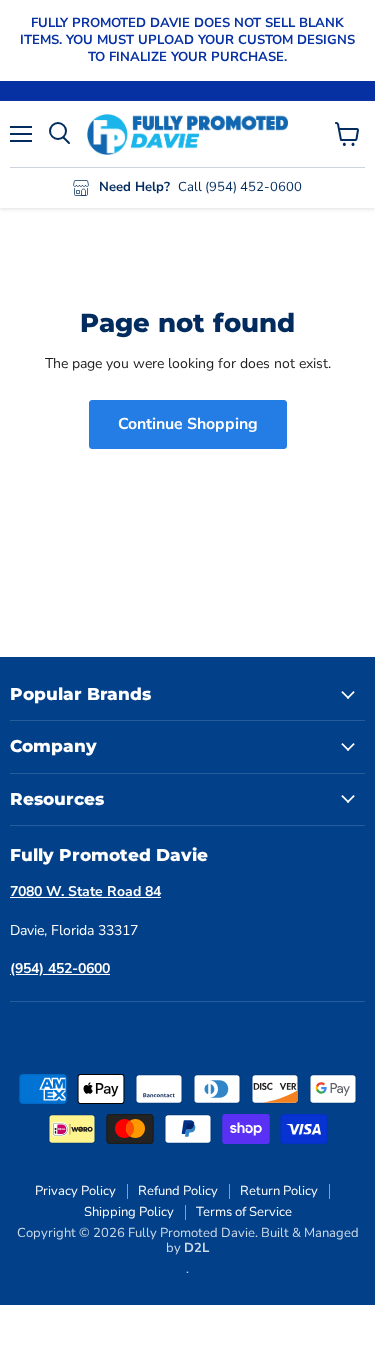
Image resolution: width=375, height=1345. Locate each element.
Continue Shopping (188, 424)
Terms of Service (244, 1212)
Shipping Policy (129, 1212)
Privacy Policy (75, 1191)
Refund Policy (178, 1191)
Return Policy (279, 1191)
